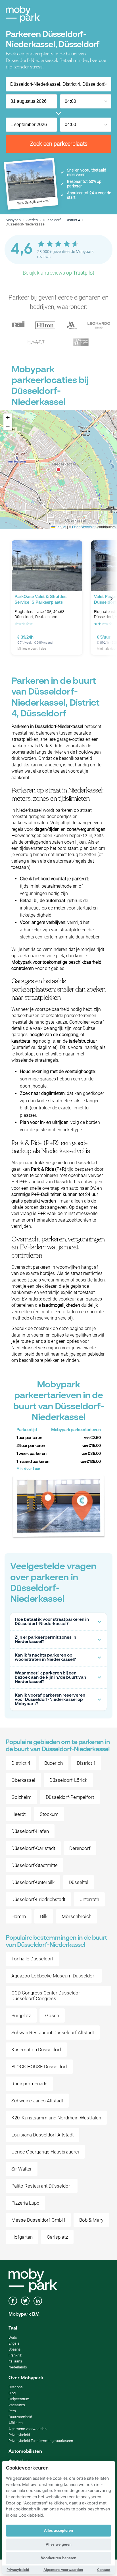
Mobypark (13, 220)
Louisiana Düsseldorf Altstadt (42, 2135)
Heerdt (18, 1814)
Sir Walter (22, 2169)
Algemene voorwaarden (28, 2429)
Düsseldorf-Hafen (30, 1831)
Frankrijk (15, 2355)
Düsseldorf (52, 220)
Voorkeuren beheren (59, 2558)
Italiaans (15, 2361)
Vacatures (17, 2405)
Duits (13, 2337)
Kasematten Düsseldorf (36, 2050)
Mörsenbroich (77, 1916)
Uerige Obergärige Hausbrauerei (45, 2152)
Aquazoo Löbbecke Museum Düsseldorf (54, 1976)
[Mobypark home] (23, 14)
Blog (12, 2393)
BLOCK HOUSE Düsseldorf (39, 2067)
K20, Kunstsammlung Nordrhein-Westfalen (56, 2118)
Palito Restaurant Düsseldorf (42, 2186)
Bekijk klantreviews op (58, 273)
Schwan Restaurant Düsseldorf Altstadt (53, 2033)
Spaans (15, 2349)
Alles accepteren (58, 2530)
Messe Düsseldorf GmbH (38, 2220)
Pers (12, 2411)
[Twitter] (25, 2301)
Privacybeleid (19, 2435)
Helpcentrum (19, 2399)
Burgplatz (21, 2015)
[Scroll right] (111, 599)
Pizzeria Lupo (25, 2203)
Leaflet (60, 527)
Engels (14, 2343)
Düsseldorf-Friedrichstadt (38, 1899)
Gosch (52, 2015)
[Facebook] (13, 2301)
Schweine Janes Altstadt (37, 2101)
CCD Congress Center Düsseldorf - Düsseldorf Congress (48, 1996)
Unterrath (89, 1899)
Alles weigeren (59, 2544)
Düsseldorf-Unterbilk (33, 1882)
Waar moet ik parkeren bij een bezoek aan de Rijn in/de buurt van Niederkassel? (50, 1677)
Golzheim (21, 1797)
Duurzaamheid (20, 2417)
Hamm (19, 1916)
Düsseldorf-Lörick (68, 1780)
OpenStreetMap (84, 527)
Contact (104, 2570)
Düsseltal (79, 1882)
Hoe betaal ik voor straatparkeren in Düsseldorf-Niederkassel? (52, 1622)
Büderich (54, 1763)
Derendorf (80, 1848)
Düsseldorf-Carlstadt (33, 1848)
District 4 (73, 220)
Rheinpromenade (29, 2084)
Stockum (49, 1814)
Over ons (16, 2387)
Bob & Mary (91, 2220)
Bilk (44, 1916)
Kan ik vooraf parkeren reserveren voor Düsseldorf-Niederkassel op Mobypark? (50, 1700)
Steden (32, 220)
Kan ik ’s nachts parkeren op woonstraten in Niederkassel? (45, 1657)
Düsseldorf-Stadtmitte (35, 1865)
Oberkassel (23, 1780)
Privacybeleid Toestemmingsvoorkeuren (41, 2441)
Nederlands (18, 2367)
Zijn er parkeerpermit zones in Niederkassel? (45, 1640)
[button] (58, 470)
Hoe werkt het (20, 2461)
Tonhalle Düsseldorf (33, 1959)
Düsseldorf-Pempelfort (70, 1797)
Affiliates (16, 2423)
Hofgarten (22, 2237)
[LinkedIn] (38, 2301)
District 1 (86, 1763)
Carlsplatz (57, 2237)
